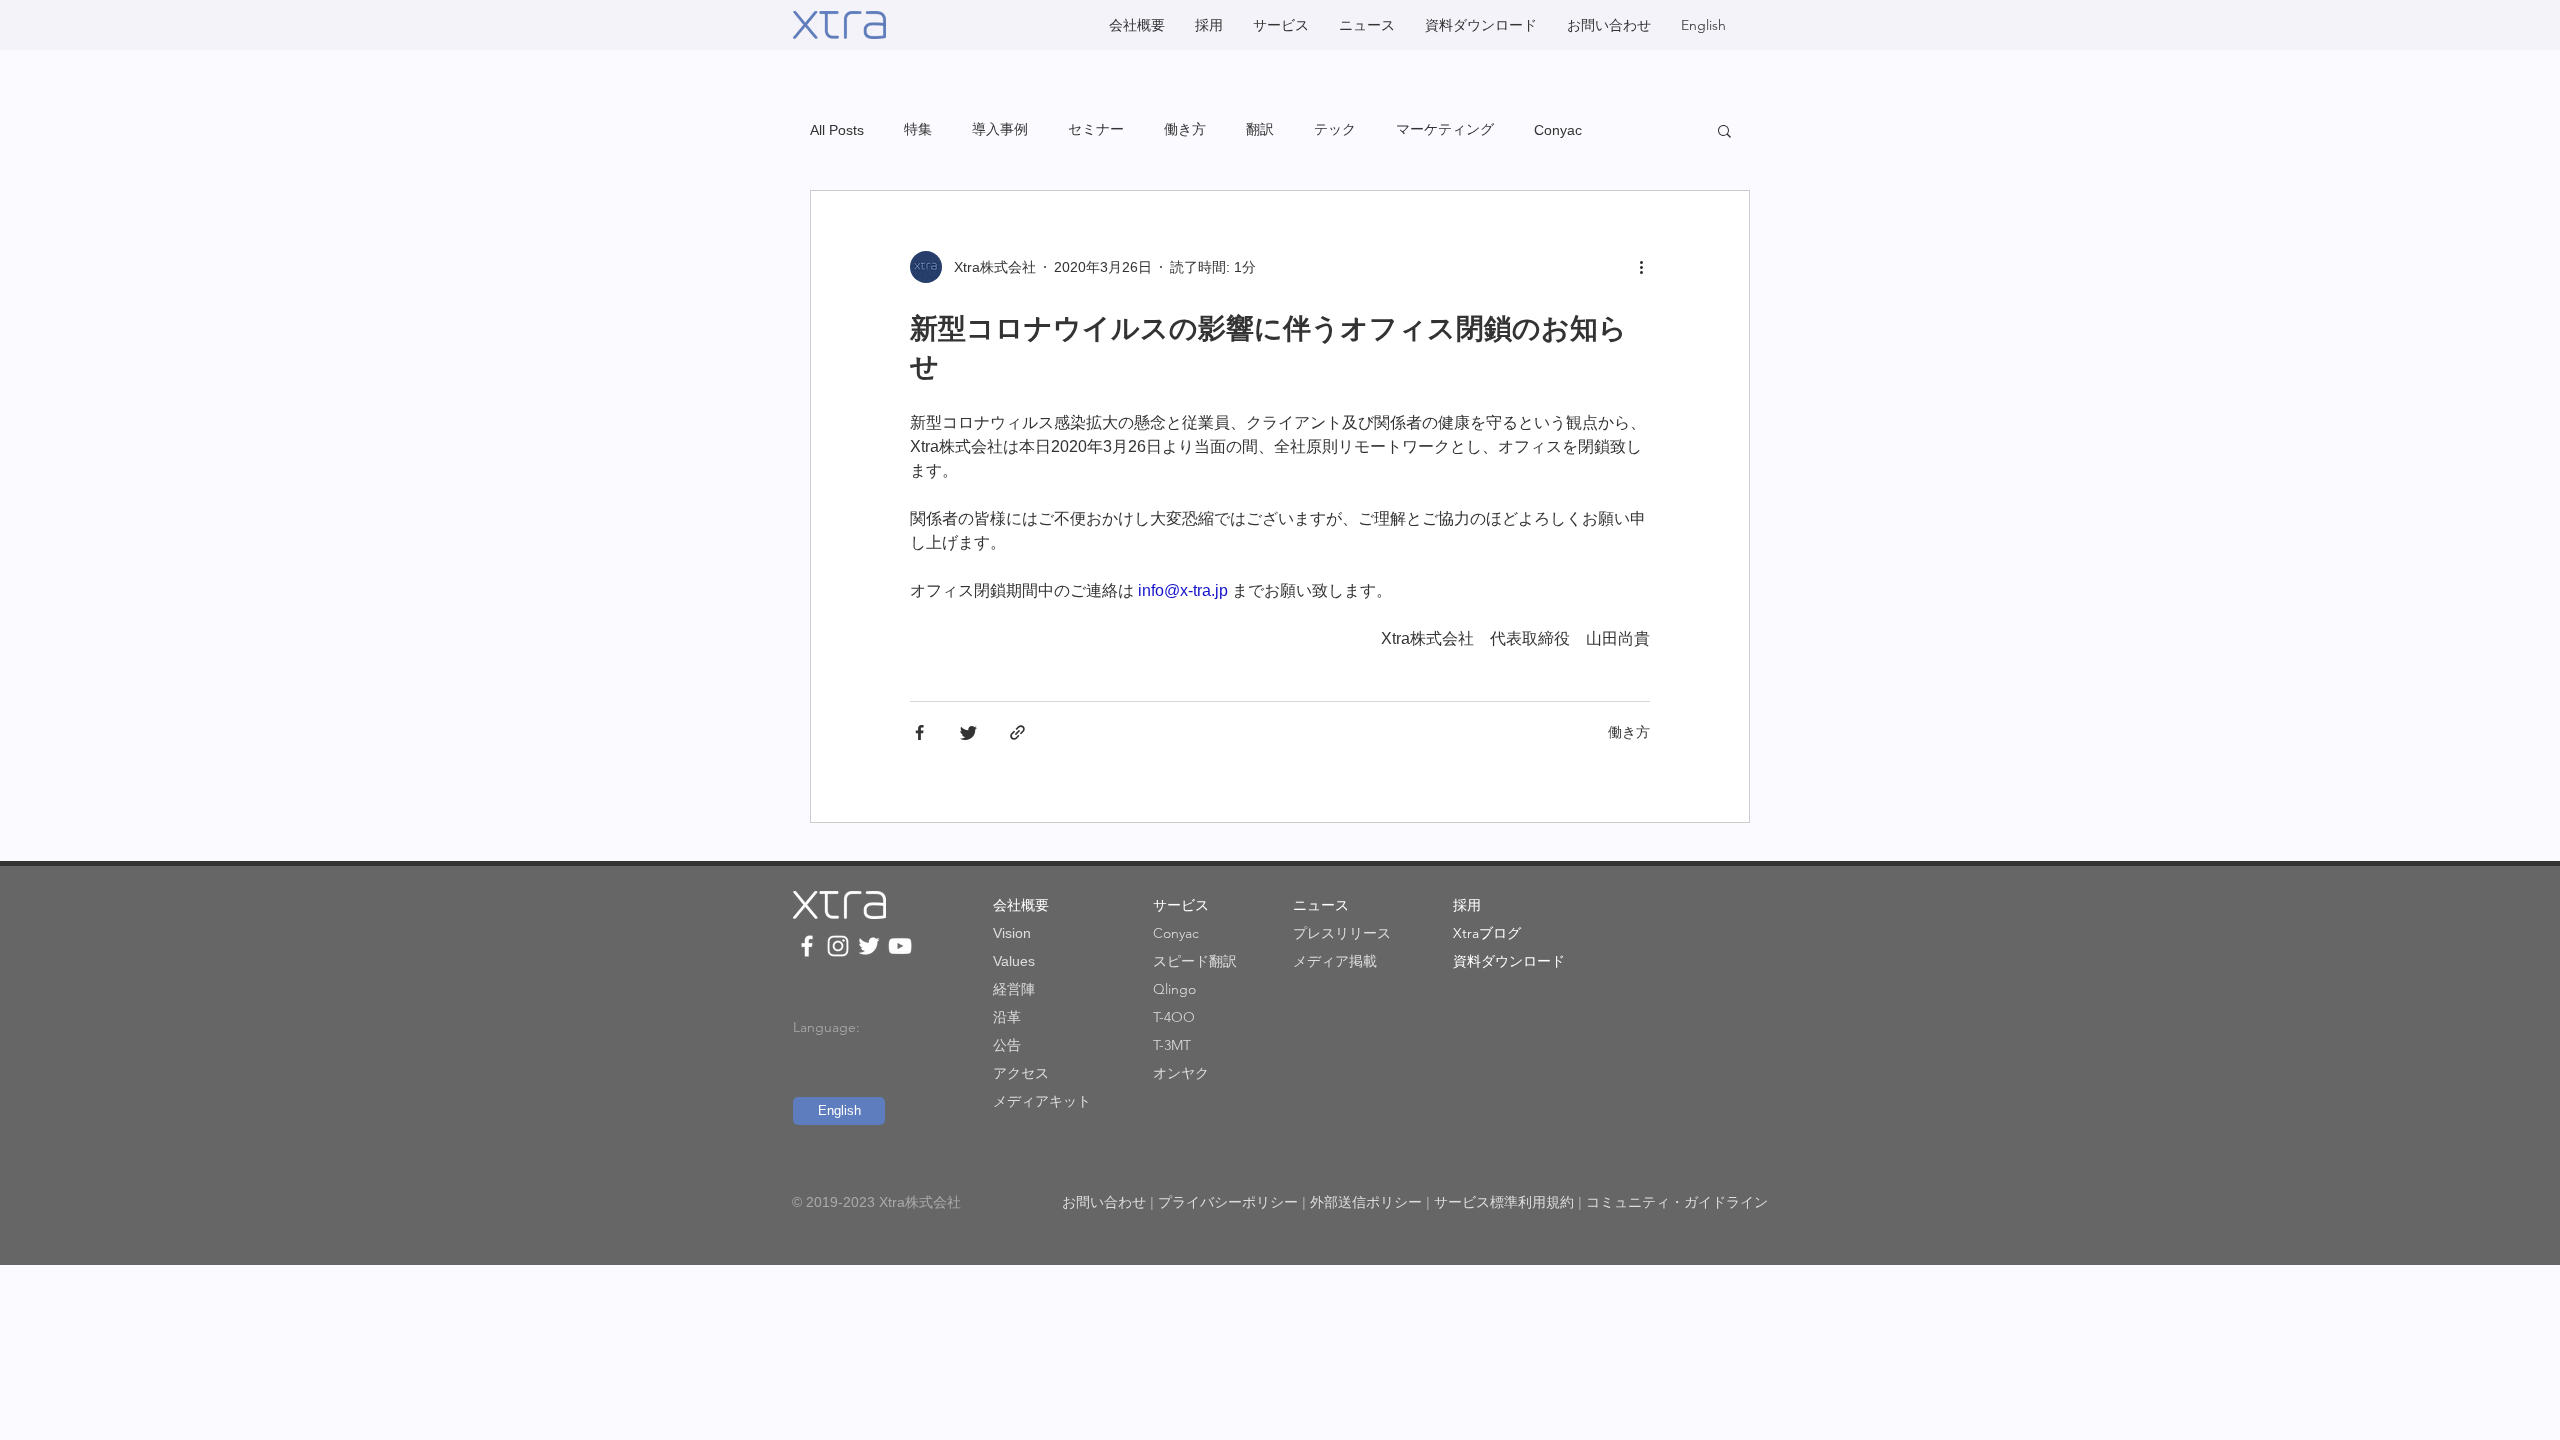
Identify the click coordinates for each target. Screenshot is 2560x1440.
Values (1014, 961)
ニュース (1321, 905)
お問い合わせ (1104, 1202)
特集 (918, 129)
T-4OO (1174, 1017)
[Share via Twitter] (968, 732)
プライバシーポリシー (1228, 1202)
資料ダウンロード (1509, 961)
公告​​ (1007, 1045)
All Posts (837, 130)
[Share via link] (1017, 732)
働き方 (1185, 129)
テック (1335, 129)
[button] (1724, 132)
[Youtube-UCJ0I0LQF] (900, 946)
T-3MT (1172, 1045)
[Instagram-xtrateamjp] (838, 946)
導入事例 (1000, 129)
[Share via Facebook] (919, 732)
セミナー (1096, 129)
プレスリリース (1342, 933)
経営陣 (1014, 989)
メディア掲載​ (1335, 961)
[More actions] (1648, 267)
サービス (1181, 905)
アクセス (1021, 1073)
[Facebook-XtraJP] (807, 946)
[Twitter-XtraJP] (869, 946)
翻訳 (1260, 129)
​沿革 (1007, 1017)
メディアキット (1042, 1101)
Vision (1012, 933)
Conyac (1558, 130)
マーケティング (1445, 129)
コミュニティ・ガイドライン (1677, 1202)
